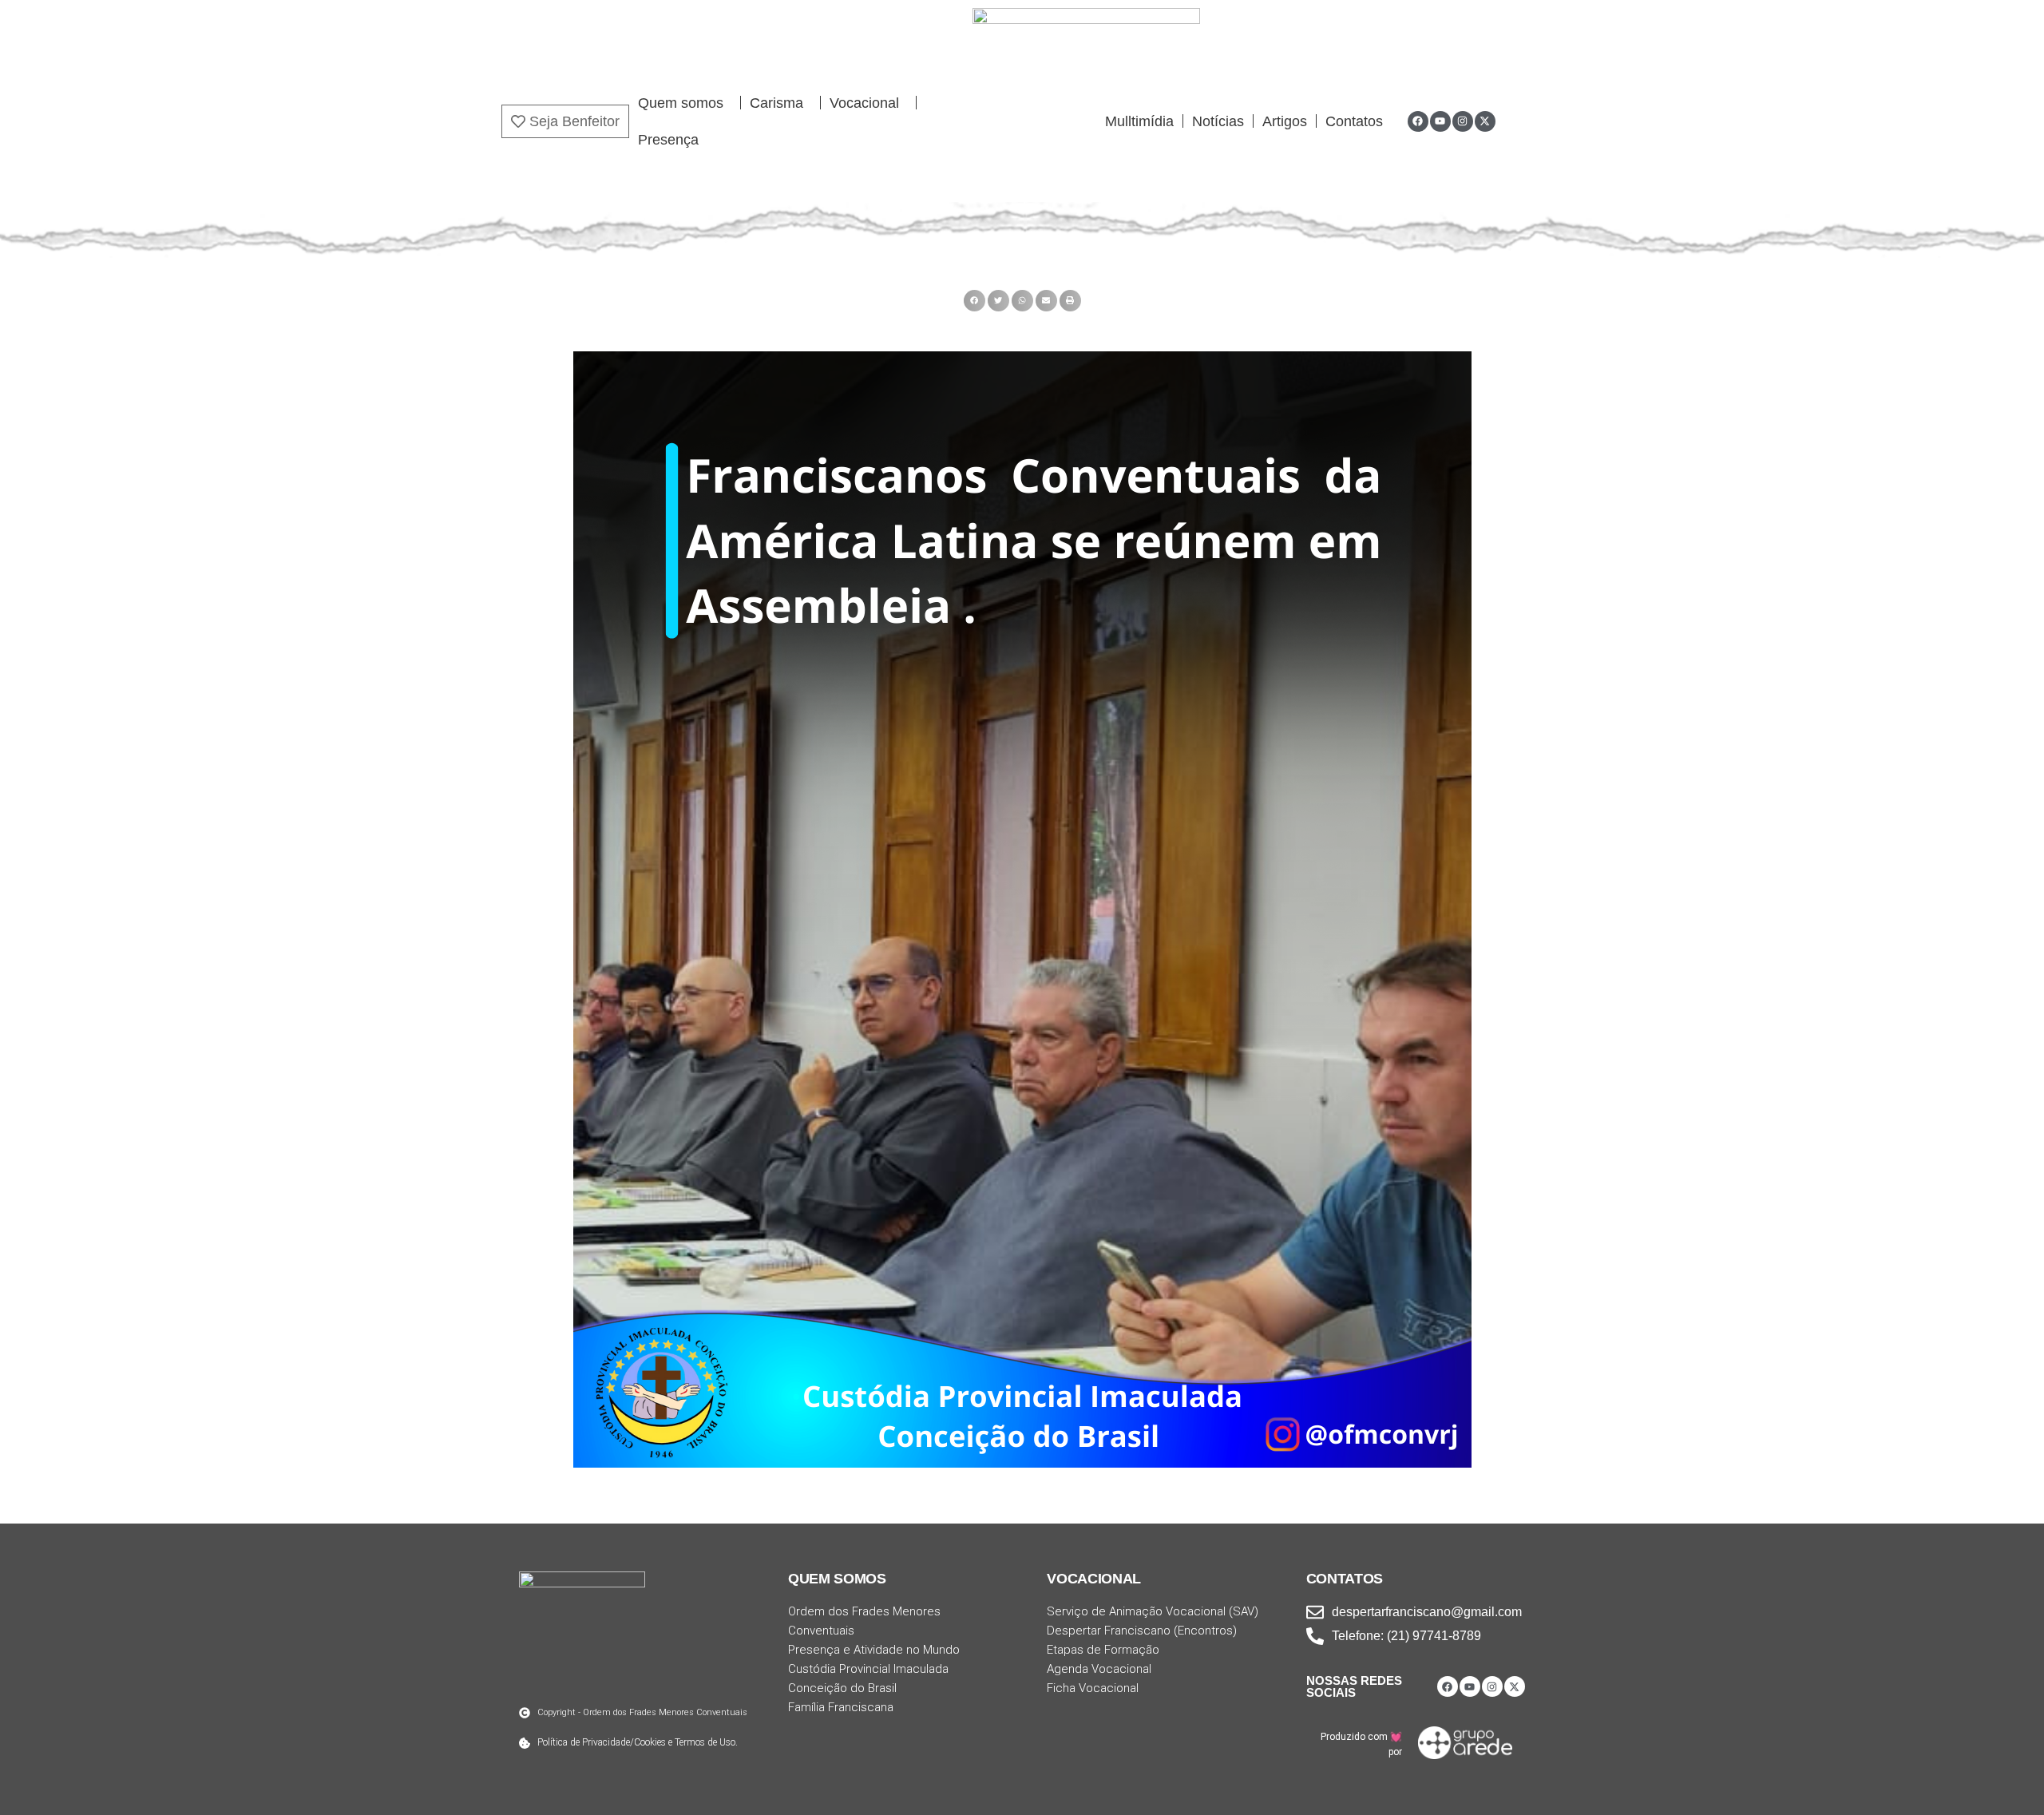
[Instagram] (1463, 121)
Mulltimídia (1139, 121)
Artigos (1285, 121)
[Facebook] (1418, 121)
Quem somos (681, 103)
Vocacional (864, 103)
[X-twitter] (1485, 121)
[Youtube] (1440, 121)
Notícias (1218, 121)
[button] (974, 301)
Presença (668, 140)
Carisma (776, 103)
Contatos (1354, 121)
